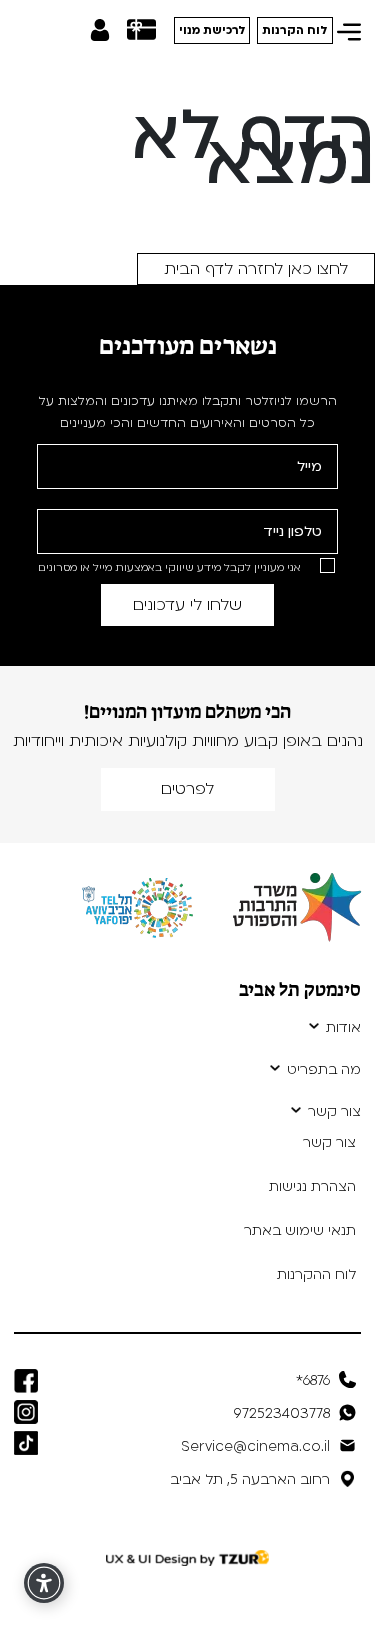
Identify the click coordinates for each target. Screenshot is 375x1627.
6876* (313, 1380)
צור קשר (334, 1112)
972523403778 (282, 1413)
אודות (343, 1028)
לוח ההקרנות (316, 1274)
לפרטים (187, 789)
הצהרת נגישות (312, 1186)
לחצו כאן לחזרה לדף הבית (256, 269)
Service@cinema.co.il (255, 1446)
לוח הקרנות (295, 30)
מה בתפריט (324, 1070)
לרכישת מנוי (212, 30)
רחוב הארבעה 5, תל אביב (250, 1479)
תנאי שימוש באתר (300, 1230)
